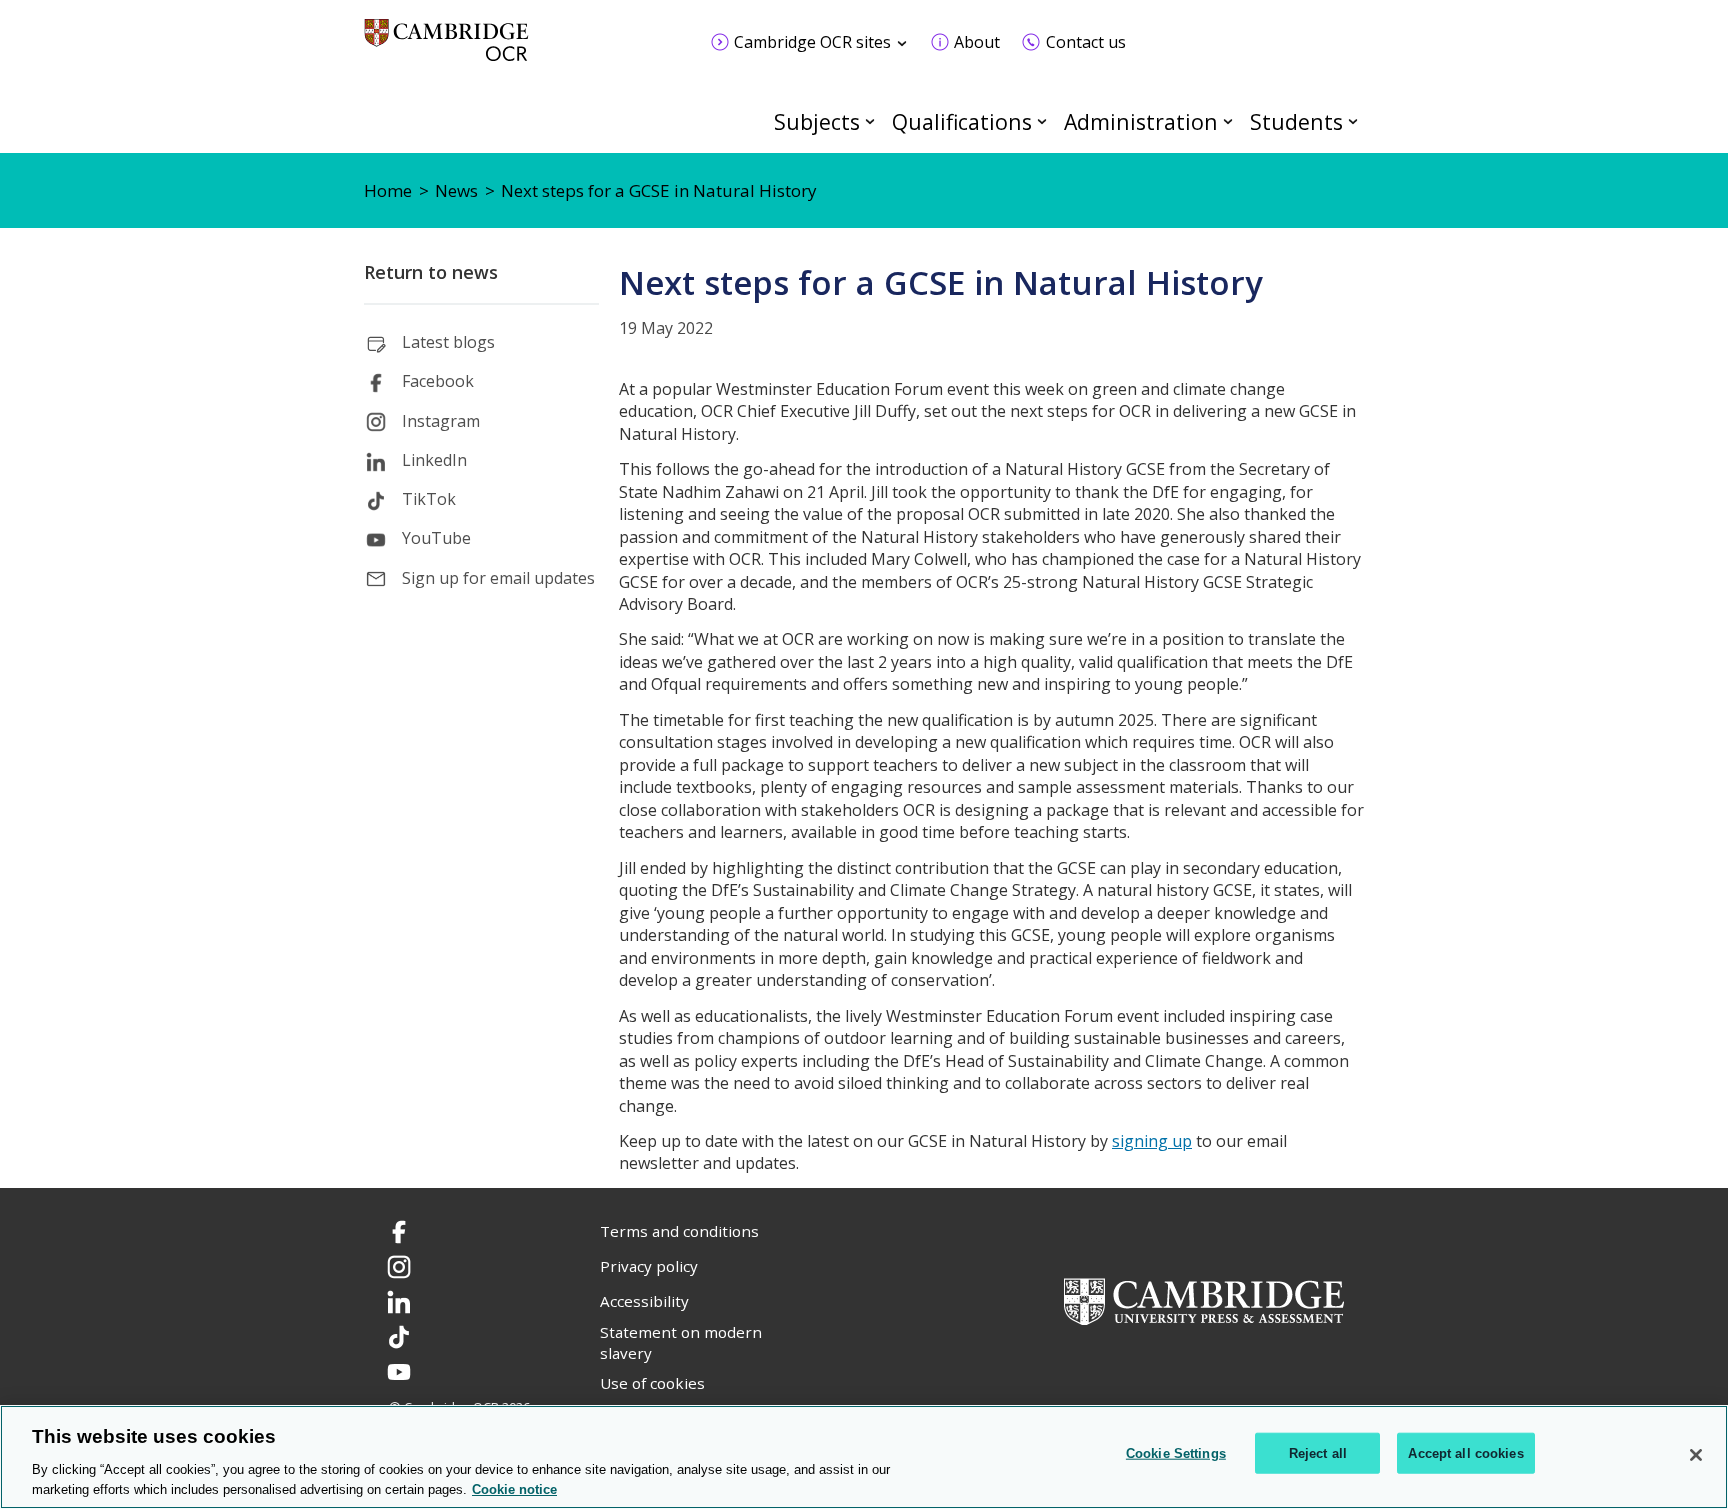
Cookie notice (514, 1488)
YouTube (436, 538)
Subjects (817, 121)
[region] (864, 1457)
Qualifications (962, 121)
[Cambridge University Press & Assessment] (1204, 1299)
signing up (1152, 1141)
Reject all (1318, 1453)
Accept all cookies (1465, 1453)
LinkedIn (434, 460)
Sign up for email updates (498, 578)
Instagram (441, 421)
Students (1296, 121)
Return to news (431, 272)
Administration (1141, 121)
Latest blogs (448, 342)
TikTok (429, 499)
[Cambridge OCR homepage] (446, 49)
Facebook (438, 381)
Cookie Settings (1176, 1453)
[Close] (1696, 1455)
